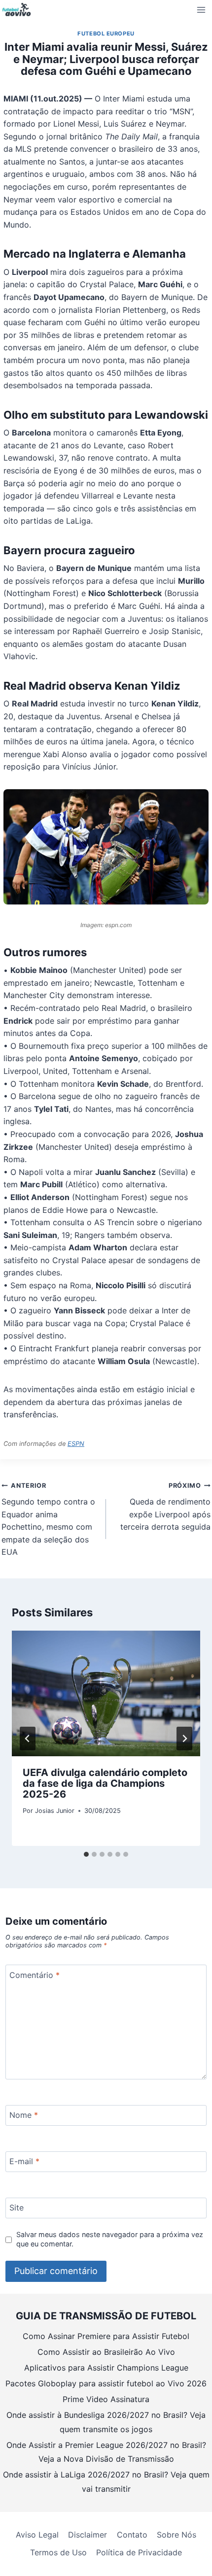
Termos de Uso (58, 2552)
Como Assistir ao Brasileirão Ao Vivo (106, 2352)
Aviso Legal (37, 2535)
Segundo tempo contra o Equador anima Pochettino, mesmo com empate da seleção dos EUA (48, 1519)
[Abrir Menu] (201, 10)
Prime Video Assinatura (106, 2399)
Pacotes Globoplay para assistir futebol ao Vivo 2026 (106, 2383)
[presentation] (106, 1693)
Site (17, 2208)
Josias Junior (55, 1811)
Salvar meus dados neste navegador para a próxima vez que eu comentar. (110, 2239)
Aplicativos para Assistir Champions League (106, 2368)
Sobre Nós (177, 2535)
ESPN (76, 1444)
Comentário (35, 1975)
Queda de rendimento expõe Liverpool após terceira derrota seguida (165, 1507)
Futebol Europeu (106, 33)
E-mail (24, 2161)
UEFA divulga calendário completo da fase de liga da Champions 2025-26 (105, 1783)
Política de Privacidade (139, 2552)
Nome (24, 2115)
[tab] (86, 1854)
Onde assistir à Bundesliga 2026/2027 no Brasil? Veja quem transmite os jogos (106, 2422)
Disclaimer (88, 2535)
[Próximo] (184, 1739)
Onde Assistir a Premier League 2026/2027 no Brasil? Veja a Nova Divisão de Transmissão (106, 2452)
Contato (132, 2535)
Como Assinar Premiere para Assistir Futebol (106, 2336)
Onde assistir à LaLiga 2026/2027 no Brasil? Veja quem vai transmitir (106, 2482)
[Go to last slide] (28, 1739)
